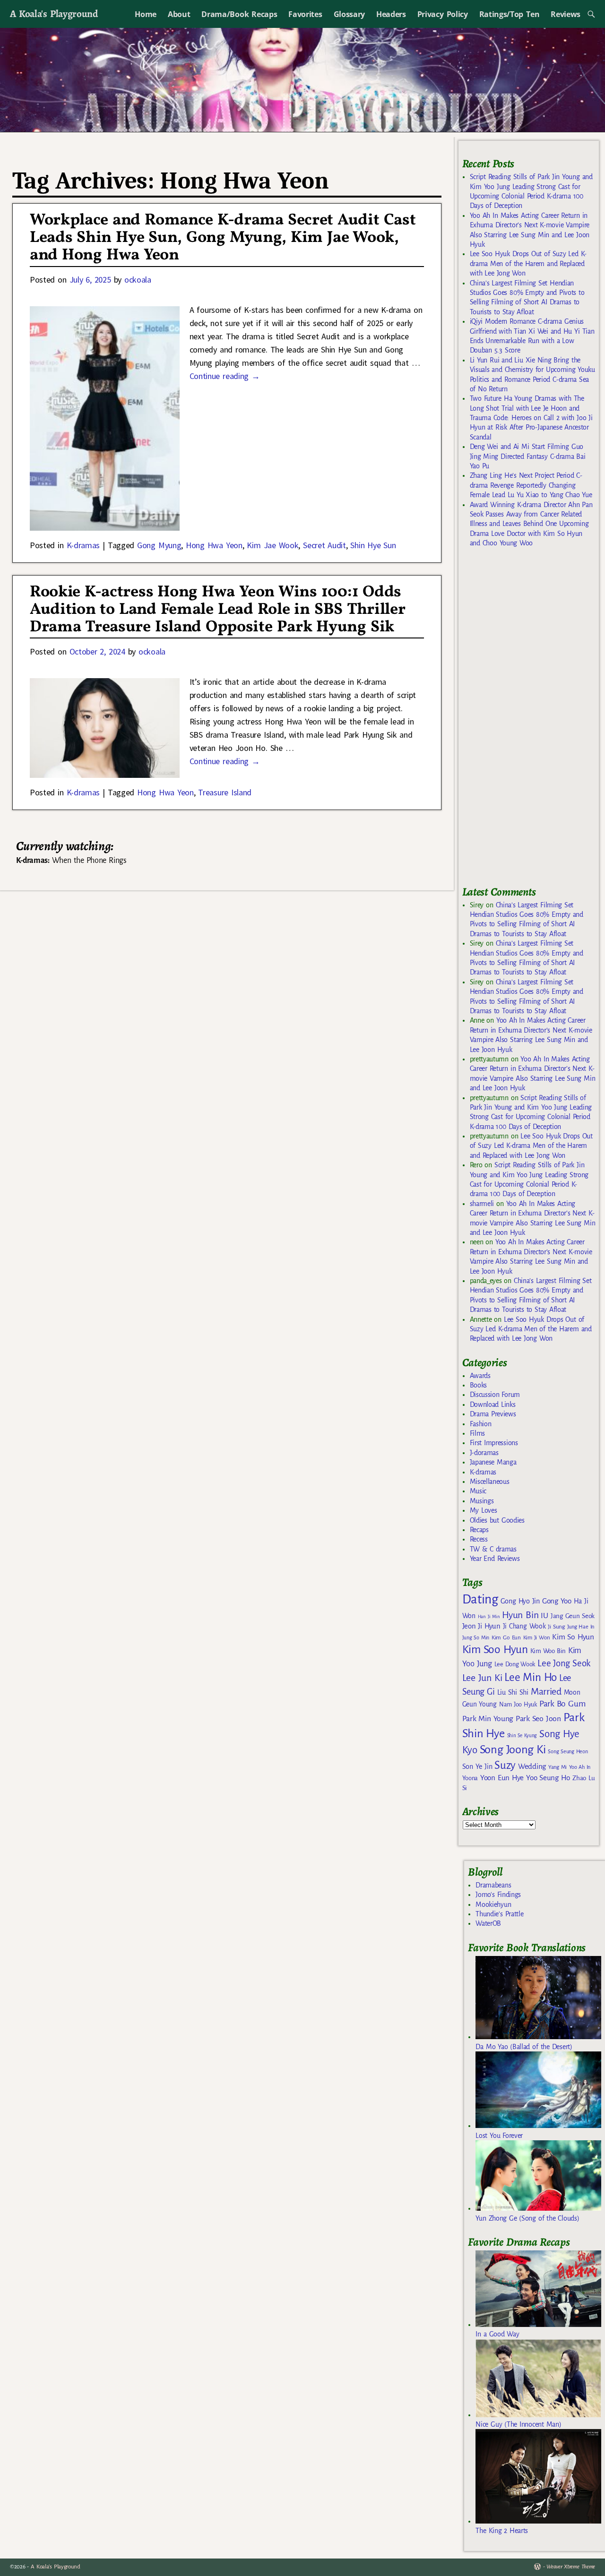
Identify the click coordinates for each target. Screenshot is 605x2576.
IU (544, 1616)
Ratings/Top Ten (510, 14)
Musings (482, 1501)
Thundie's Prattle (499, 1914)
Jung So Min (476, 1637)
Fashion (481, 1424)
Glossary (349, 14)
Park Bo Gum (562, 1704)
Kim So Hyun (573, 1637)
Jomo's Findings (498, 1895)
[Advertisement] (533, 721)
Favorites (305, 14)
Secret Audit (324, 545)
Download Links (493, 1404)
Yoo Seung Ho (548, 1778)
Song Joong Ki (513, 1749)
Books (478, 1385)
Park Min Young (488, 1719)
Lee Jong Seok (564, 1663)
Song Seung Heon (568, 1751)
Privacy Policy (443, 14)
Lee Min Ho (531, 1677)
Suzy (505, 1765)
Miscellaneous (490, 1482)
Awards (480, 1376)
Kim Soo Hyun (495, 1650)
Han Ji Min (489, 1616)
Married (546, 1691)
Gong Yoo (557, 1601)
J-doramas (484, 1453)
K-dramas (83, 545)
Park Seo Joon (538, 1719)
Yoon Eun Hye (502, 1778)
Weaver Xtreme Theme (571, 2567)
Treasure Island (225, 792)
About (179, 14)
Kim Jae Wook (272, 545)
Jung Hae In (581, 1627)
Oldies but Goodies (497, 1520)
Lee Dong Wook (515, 1664)
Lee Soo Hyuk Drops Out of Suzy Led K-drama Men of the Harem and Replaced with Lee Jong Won (528, 263)
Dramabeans (493, 1885)
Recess (479, 1539)
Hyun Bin (520, 1615)
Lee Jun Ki (482, 1678)
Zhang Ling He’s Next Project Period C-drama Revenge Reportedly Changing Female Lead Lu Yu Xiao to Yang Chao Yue (531, 485)
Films (477, 1433)
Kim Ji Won (537, 1638)
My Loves (484, 1510)
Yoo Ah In (580, 1767)
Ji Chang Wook (524, 1626)
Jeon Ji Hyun (481, 1626)
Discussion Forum (495, 1395)
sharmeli (482, 1204)
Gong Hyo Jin (520, 1601)
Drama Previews (493, 1414)
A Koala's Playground (54, 13)
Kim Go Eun (506, 1637)
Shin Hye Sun (373, 545)
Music (478, 1491)
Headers (391, 14)
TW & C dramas (493, 1549)
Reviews (566, 14)
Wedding (532, 1766)
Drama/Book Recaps (239, 14)
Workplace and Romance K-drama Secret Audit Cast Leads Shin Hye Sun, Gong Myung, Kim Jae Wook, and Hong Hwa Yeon (223, 238)
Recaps (479, 1530)
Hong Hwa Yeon (214, 545)
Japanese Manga (493, 1462)
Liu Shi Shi (513, 1692)
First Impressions (494, 1443)
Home (146, 14)
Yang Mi (557, 1767)
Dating (480, 1599)
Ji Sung (556, 1627)
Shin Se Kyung (522, 1736)
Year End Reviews (495, 1559)
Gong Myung (159, 545)
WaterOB (488, 1923)
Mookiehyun (493, 1904)
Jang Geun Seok (573, 1616)
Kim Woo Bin (548, 1651)
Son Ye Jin (477, 1766)
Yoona (470, 1778)
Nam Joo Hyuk (518, 1705)
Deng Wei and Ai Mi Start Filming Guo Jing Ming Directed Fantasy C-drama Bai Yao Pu (528, 456)
